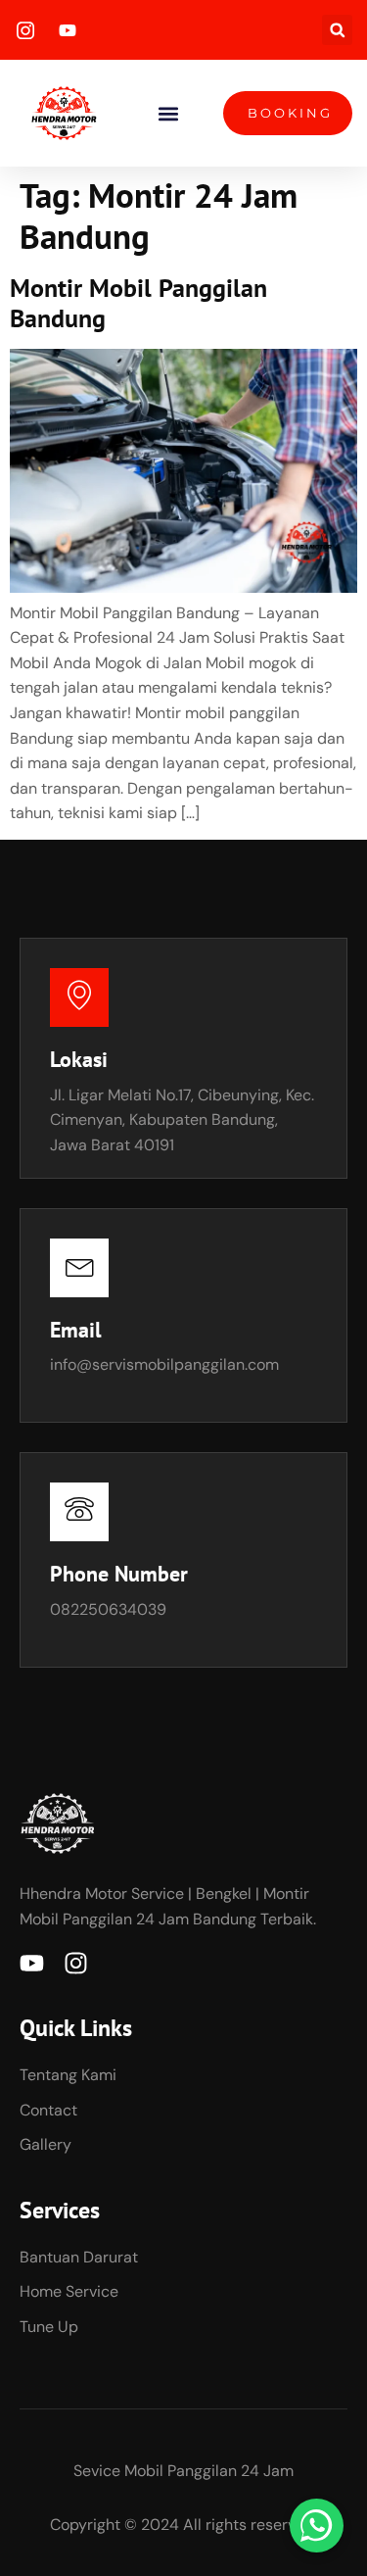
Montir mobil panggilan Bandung (138, 303)
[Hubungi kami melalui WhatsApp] (317, 2526)
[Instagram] (76, 1963)
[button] (337, 30)
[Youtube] (32, 1963)
